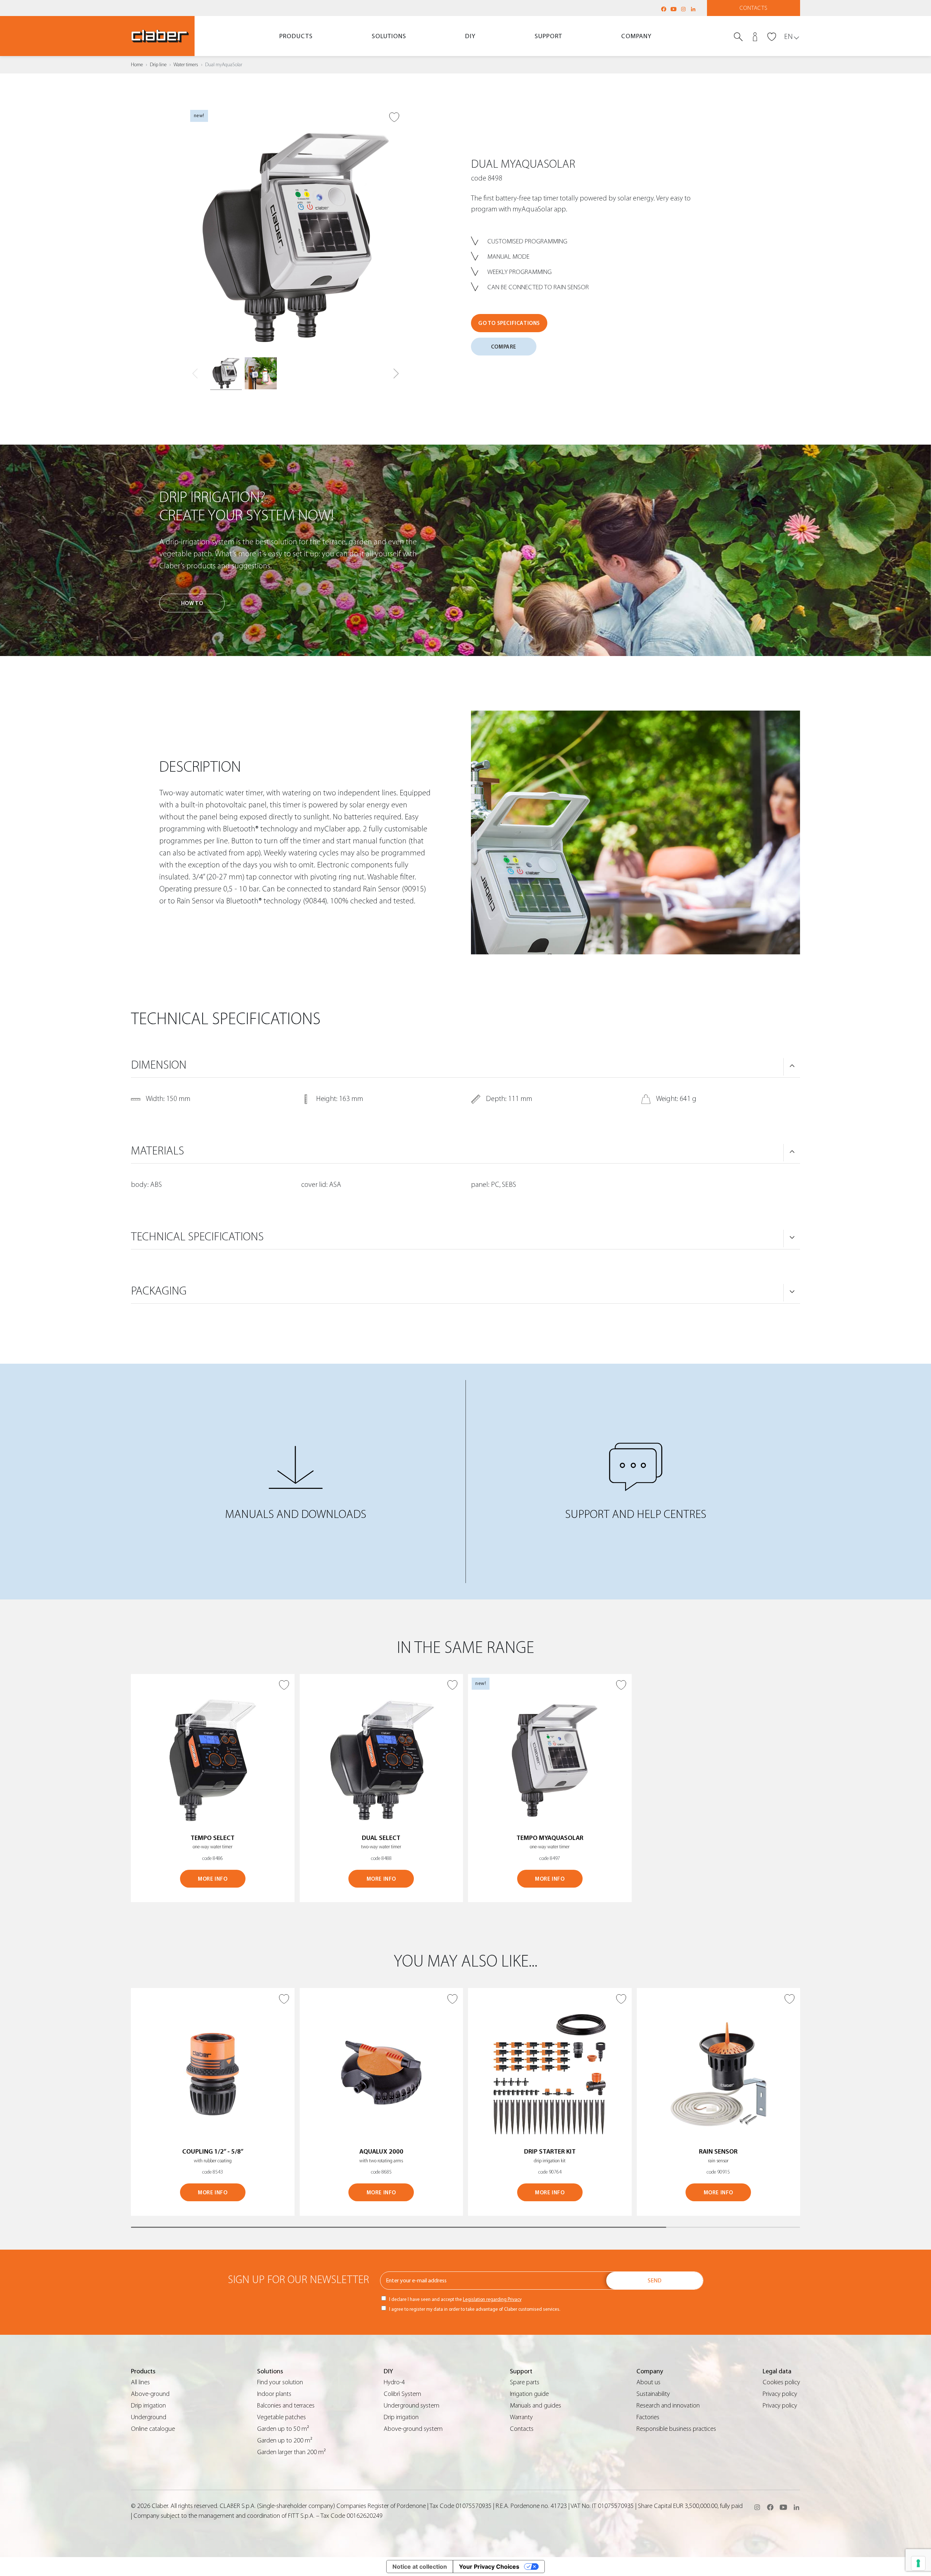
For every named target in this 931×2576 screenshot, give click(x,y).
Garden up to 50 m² (283, 2429)
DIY (470, 36)
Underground (149, 2417)
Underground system (411, 2406)
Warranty (521, 2417)
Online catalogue (153, 2429)
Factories (648, 2417)
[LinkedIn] (693, 9)
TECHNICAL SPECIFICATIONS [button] (197, 1237)
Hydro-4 (394, 2382)
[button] (396, 374)
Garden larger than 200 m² (291, 2452)
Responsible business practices (676, 2429)
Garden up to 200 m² (285, 2440)
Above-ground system (413, 2429)
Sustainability (653, 2394)
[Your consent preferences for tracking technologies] (918, 2563)
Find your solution (280, 2382)
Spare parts (525, 2382)
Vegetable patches (281, 2417)
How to (192, 603)
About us (648, 2382)
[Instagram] (683, 9)
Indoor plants (274, 2394)
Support (548, 36)
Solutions (389, 36)
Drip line (158, 65)
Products (296, 36)
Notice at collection (420, 2567)
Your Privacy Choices (489, 2567)
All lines (140, 2382)
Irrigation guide (529, 2394)
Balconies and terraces (286, 2406)
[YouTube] (674, 9)
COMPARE (504, 347)
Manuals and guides (536, 2406)
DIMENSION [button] (159, 1065)
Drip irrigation (148, 2406)
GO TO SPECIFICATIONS (509, 323)
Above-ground (150, 2394)
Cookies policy (781, 2382)
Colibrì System (402, 2394)
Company (636, 36)
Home (137, 65)
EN (788, 37)
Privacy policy (780, 2394)
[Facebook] (664, 9)
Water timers (186, 65)
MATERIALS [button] (157, 1151)
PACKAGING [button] (159, 1291)
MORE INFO (213, 1879)
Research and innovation (668, 2406)
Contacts (754, 8)
